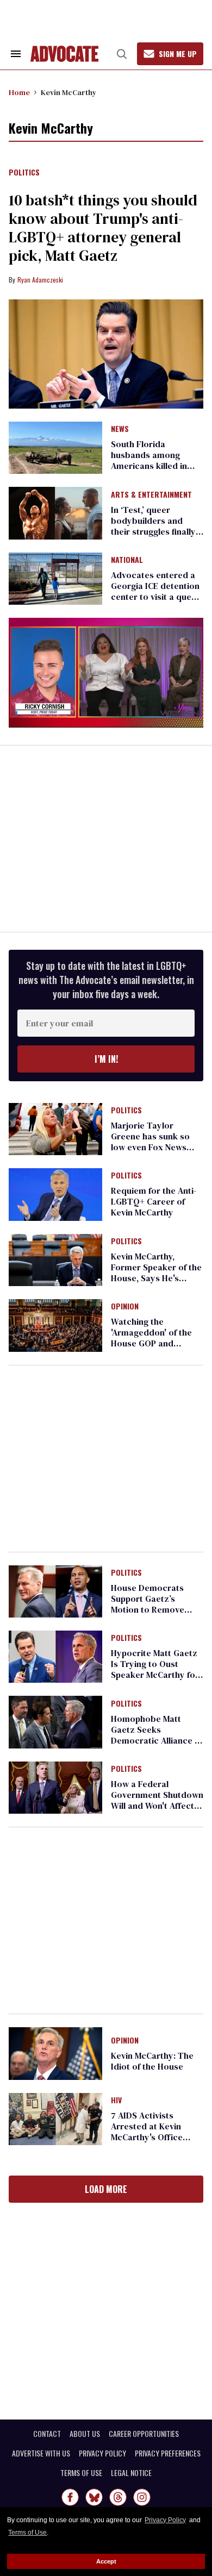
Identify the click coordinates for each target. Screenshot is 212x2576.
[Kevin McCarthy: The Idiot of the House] (55, 2053)
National (127, 560)
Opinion (125, 1307)
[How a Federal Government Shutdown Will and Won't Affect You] (55, 1787)
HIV (116, 2101)
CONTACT (47, 2434)
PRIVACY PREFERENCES (168, 2453)
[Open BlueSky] (94, 2497)
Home (19, 92)
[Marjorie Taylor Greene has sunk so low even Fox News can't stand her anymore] (55, 1129)
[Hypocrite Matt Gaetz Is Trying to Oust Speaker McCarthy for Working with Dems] (55, 1656)
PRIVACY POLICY (102, 2453)
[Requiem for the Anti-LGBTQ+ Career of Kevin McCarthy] (55, 1194)
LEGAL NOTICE (131, 2473)
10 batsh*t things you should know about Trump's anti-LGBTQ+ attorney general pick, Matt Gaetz (103, 228)
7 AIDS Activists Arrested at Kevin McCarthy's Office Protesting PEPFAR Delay (148, 2137)
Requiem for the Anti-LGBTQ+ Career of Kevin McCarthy (154, 1201)
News (120, 429)
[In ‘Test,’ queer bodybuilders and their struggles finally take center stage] (55, 512)
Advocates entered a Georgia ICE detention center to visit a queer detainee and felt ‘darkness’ (155, 597)
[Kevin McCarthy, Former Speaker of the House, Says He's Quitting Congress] (55, 1259)
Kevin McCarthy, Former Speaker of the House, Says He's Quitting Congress (156, 1273)
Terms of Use (27, 2533)
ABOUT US (85, 2434)
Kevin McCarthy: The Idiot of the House (152, 2061)
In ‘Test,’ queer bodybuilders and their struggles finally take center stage (153, 526)
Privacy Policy (165, 2520)
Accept (106, 2561)
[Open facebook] (70, 2497)
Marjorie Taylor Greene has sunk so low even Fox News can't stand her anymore (150, 1147)
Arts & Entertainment (151, 495)
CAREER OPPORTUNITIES (144, 2434)
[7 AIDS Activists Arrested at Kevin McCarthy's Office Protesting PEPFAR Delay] (55, 2119)
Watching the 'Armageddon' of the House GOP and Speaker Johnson (151, 1338)
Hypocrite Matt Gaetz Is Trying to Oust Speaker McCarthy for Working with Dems (155, 1669)
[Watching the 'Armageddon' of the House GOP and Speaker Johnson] (55, 1325)
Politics (24, 173)
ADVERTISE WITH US (41, 2453)
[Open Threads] (118, 2497)
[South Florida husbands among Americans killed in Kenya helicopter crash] (55, 447)
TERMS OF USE (81, 2473)
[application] (106, 672)
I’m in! (106, 1059)
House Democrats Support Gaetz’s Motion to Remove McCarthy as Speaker (154, 1604)
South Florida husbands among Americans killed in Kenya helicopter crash (149, 466)
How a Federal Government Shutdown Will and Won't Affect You (157, 1800)
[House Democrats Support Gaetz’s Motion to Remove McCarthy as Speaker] (55, 1590)
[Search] (122, 54)
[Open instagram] (142, 2497)
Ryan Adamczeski (40, 280)
